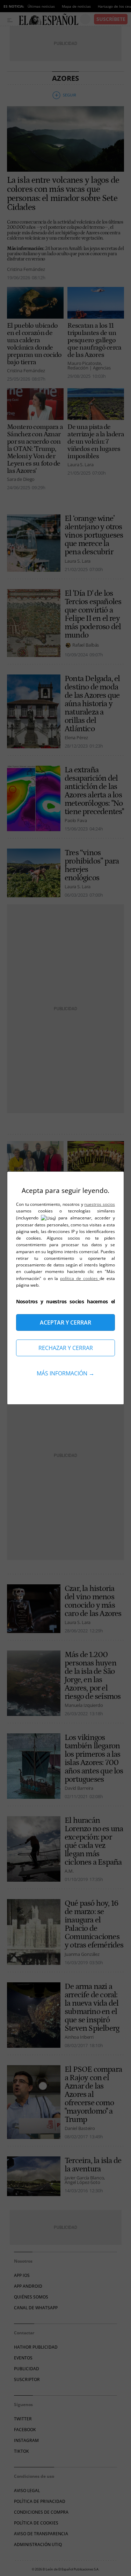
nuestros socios (100, 1204)
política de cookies (80, 1278)
